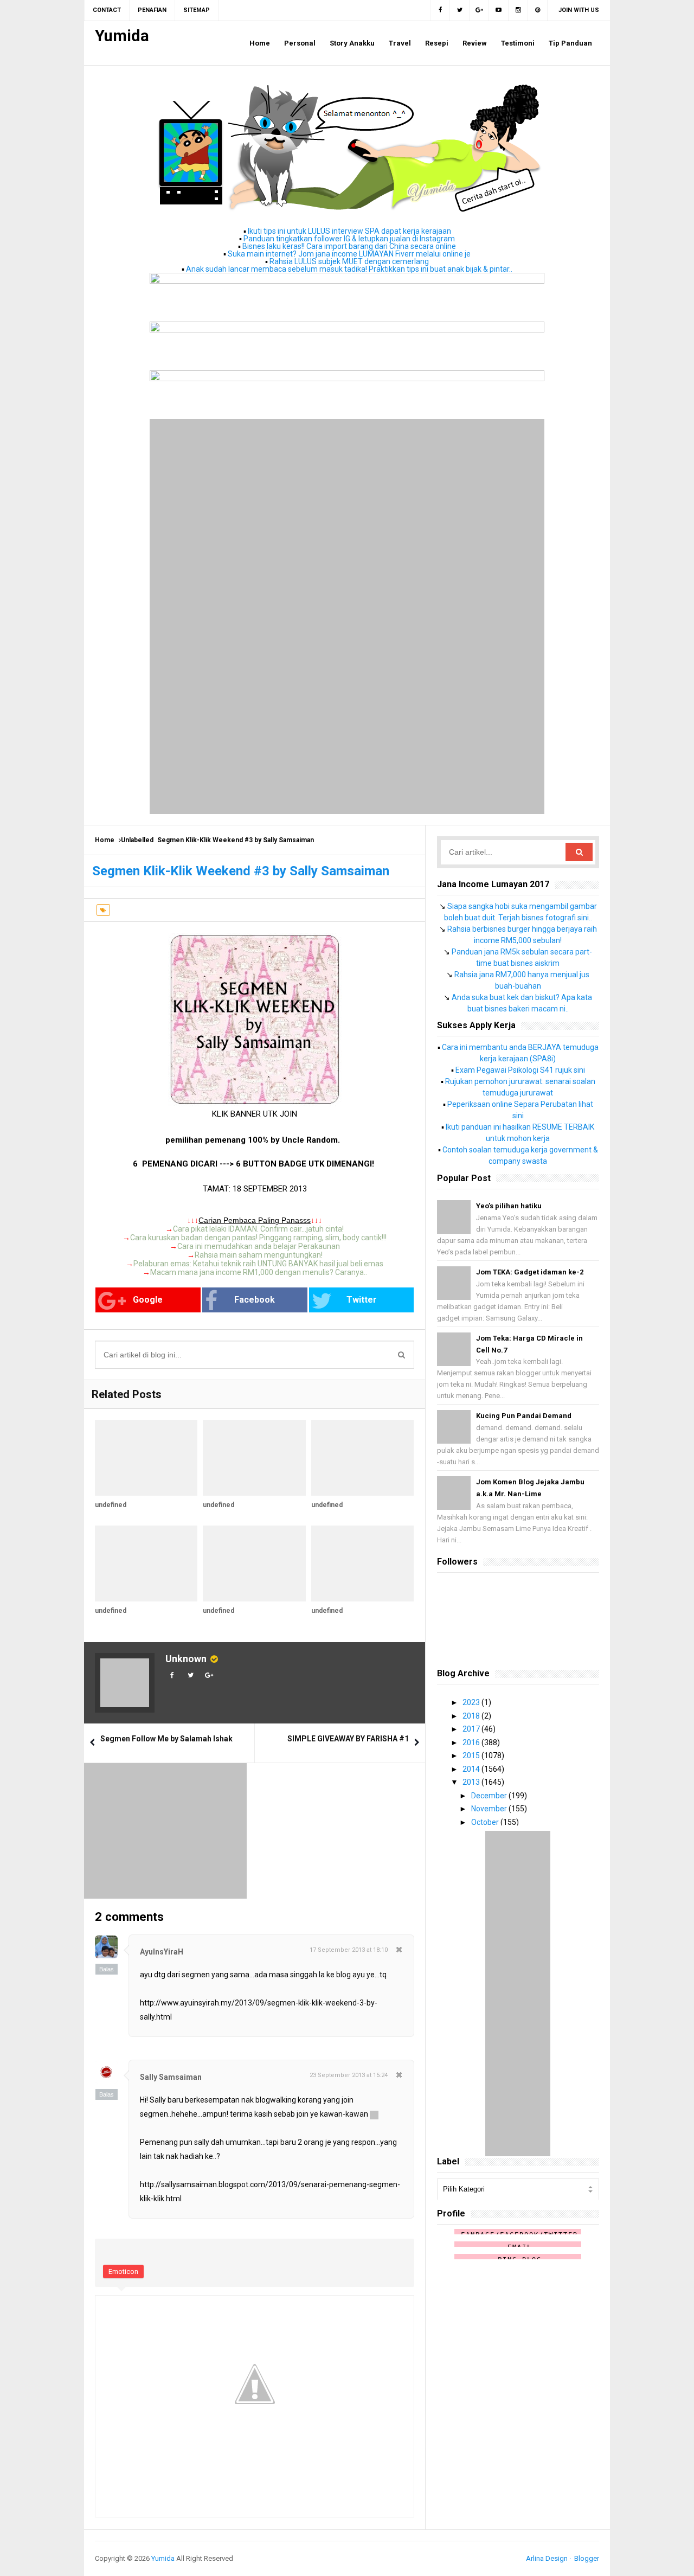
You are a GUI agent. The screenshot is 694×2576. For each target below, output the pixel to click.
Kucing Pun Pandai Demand (524, 1416)
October (486, 1822)
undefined (111, 1505)
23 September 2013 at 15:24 (349, 2075)
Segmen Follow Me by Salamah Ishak (166, 1739)
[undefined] (146, 1458)
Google (148, 1300)
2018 (472, 1716)
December (490, 1796)
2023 (472, 1702)
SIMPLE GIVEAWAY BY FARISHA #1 (348, 1739)
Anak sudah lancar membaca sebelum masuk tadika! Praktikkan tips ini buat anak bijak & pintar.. (349, 269)
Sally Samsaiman (171, 2077)
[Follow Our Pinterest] (538, 10)
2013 (472, 1782)
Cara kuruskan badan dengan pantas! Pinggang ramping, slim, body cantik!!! (258, 1238)
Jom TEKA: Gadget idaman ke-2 (530, 1272)
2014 (472, 1769)
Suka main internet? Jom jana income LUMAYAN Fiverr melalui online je (349, 254)
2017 (472, 1729)
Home (105, 840)
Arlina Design (547, 2558)
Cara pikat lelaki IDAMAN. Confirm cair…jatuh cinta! (258, 1229)
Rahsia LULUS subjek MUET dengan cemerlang (349, 261)
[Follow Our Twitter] (460, 10)
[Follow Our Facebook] (440, 10)
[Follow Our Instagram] (518, 10)
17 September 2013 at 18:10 (349, 1950)
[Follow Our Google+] (479, 10)
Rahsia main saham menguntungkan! (259, 1255)
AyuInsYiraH (162, 1952)
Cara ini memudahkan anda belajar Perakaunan (259, 1246)
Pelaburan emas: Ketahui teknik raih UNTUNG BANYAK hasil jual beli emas (258, 1264)
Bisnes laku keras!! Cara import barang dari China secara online (349, 246)
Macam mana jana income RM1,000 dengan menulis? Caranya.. (259, 1272)
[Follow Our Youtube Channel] (499, 10)
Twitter (362, 1300)
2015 (472, 1755)
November (490, 1809)
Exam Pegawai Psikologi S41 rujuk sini (520, 1070)
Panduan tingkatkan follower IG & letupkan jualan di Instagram (349, 239)
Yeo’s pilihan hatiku (509, 1206)
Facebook (255, 1300)
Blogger (587, 2558)
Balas (107, 1969)
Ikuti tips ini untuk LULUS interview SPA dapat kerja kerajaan (349, 231)
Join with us (579, 10)
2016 (472, 1742)
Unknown (186, 1659)
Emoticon (123, 2271)
